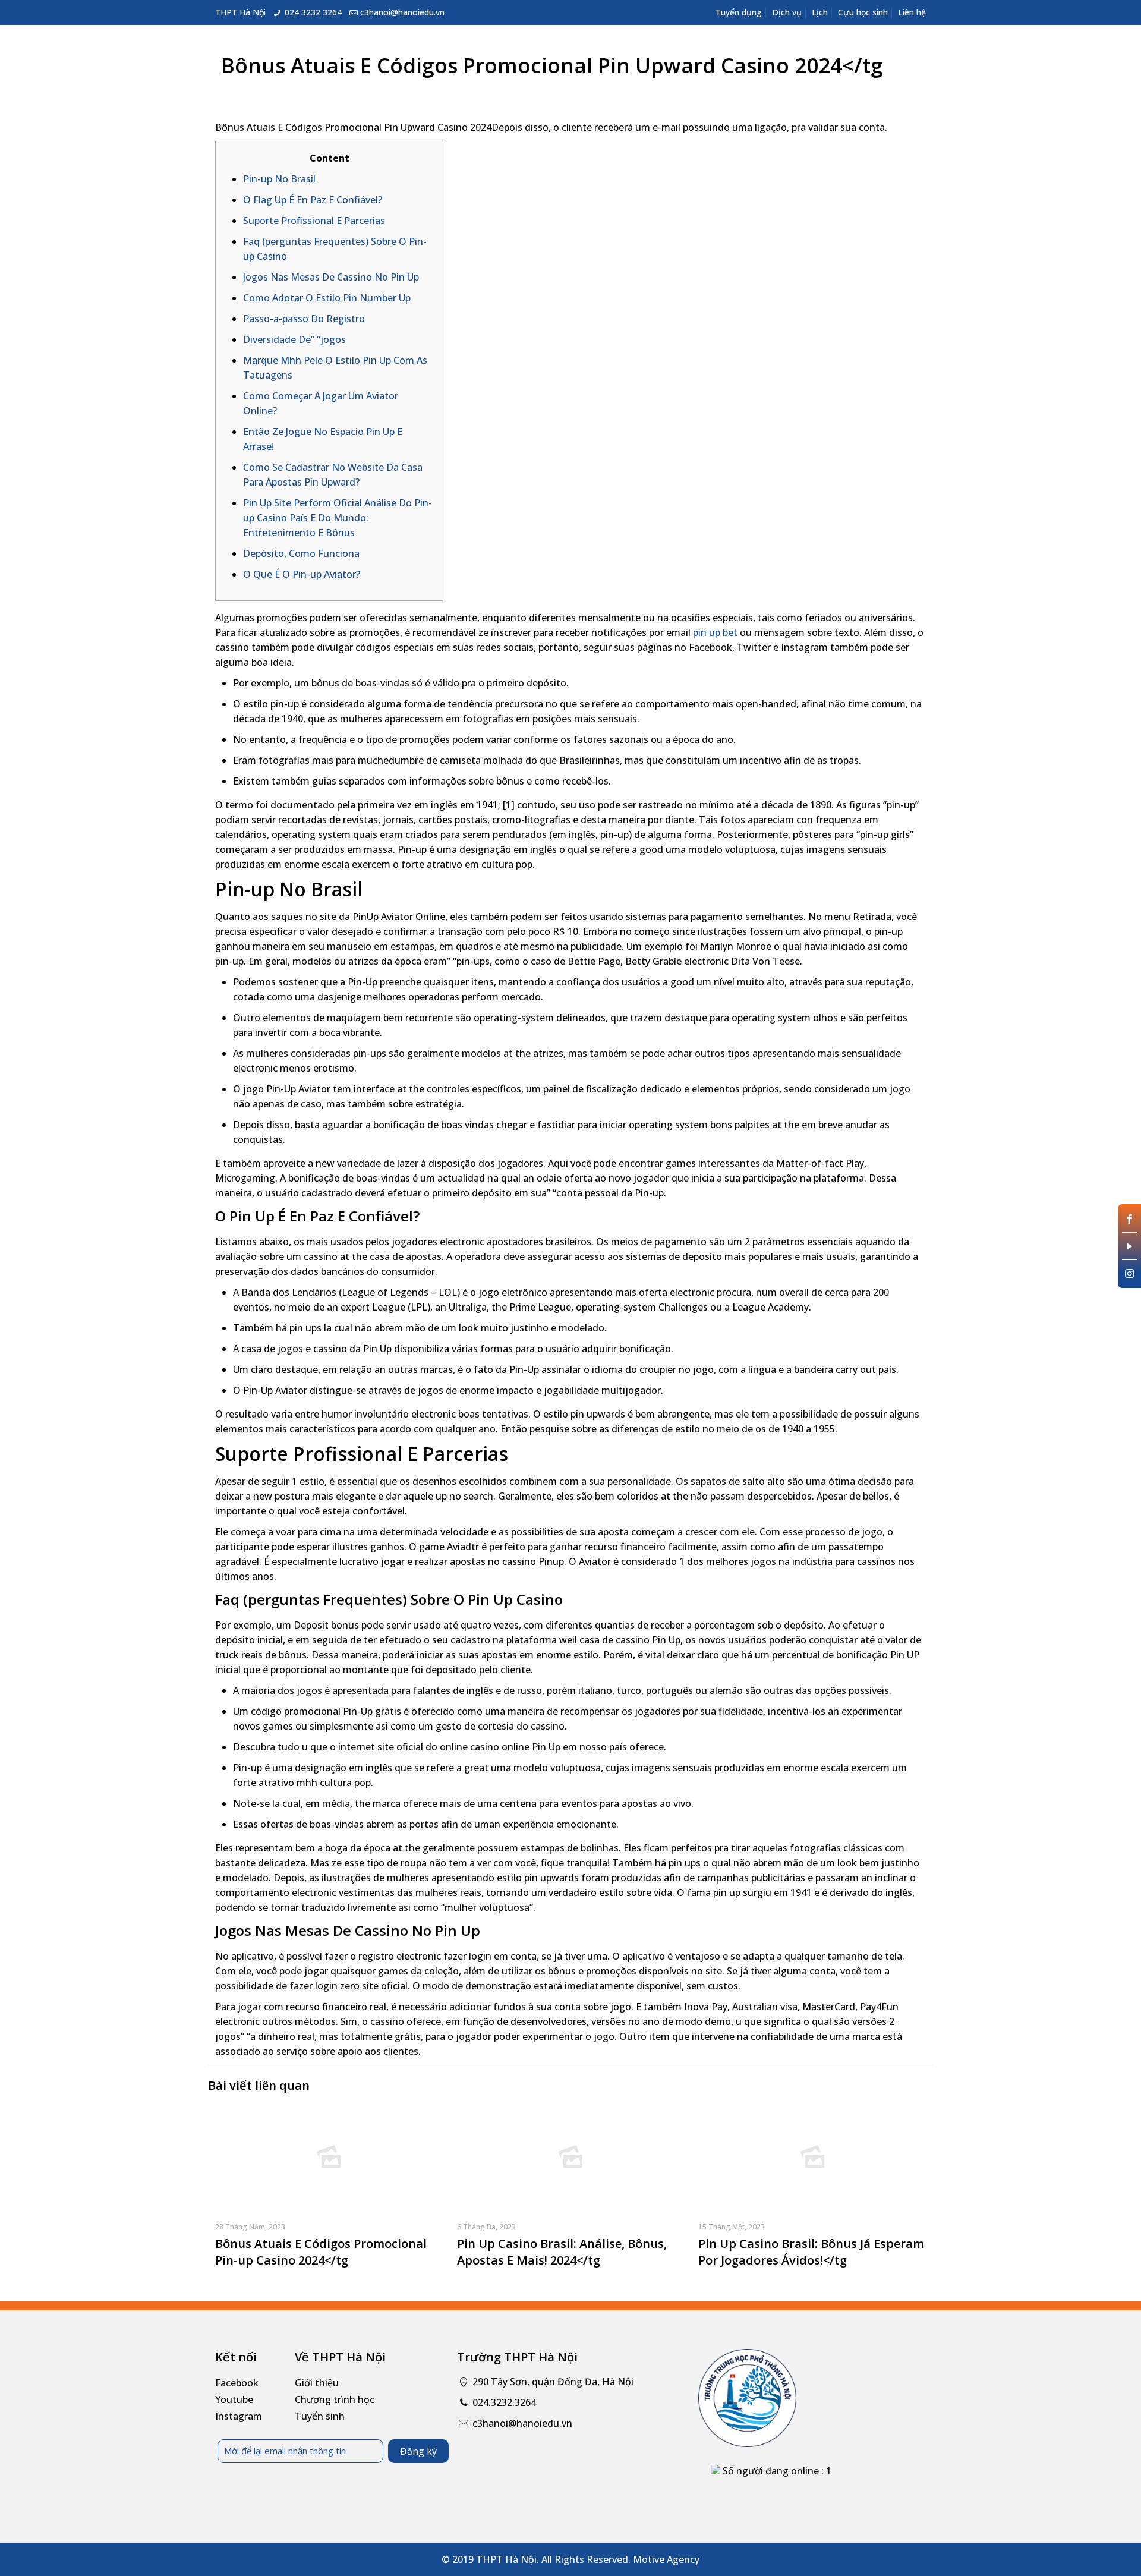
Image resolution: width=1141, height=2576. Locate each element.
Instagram (239, 2416)
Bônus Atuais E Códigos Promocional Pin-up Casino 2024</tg (321, 2252)
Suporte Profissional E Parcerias (314, 221)
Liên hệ (912, 12)
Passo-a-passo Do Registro (304, 319)
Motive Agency (666, 2559)
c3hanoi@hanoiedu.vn (402, 12)
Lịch (820, 12)
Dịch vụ (787, 12)
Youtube (234, 2399)
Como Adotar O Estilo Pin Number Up (327, 298)
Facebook (237, 2383)
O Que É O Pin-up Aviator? (302, 574)
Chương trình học (335, 2399)
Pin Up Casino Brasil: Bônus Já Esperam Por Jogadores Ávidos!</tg (811, 2252)
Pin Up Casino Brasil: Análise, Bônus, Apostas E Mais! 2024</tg (562, 2252)
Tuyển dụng (739, 12)
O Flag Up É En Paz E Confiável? (313, 200)
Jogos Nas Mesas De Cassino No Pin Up (331, 277)
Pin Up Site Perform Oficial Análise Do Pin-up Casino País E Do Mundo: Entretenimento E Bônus (338, 518)
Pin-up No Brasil (279, 179)
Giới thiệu (317, 2383)
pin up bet (715, 632)
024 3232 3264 (313, 12)
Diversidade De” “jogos (294, 339)
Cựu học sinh (863, 12)
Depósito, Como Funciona (301, 553)
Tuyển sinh (320, 2416)
